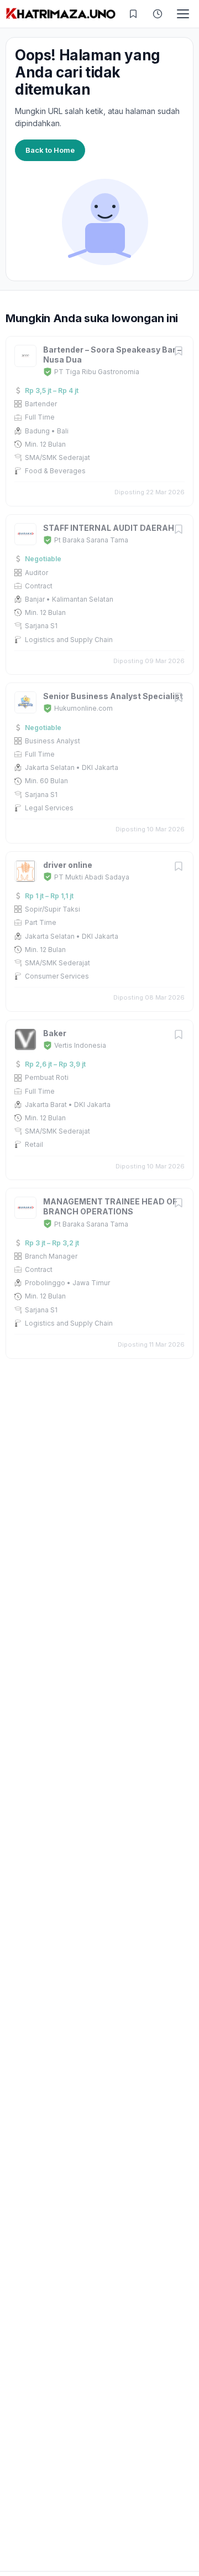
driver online (68, 865)
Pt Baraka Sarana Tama (91, 540)
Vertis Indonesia (80, 1045)
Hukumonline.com (83, 708)
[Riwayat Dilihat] (158, 14)
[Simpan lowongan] (179, 352)
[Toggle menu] (183, 14)
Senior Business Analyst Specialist (113, 696)
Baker (55, 1033)
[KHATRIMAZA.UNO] (61, 14)
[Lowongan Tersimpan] (133, 14)
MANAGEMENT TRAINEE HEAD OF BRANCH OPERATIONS (110, 1206)
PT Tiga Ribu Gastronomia (97, 372)
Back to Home (50, 150)
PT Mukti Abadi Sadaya (92, 877)
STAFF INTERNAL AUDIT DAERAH (109, 528)
